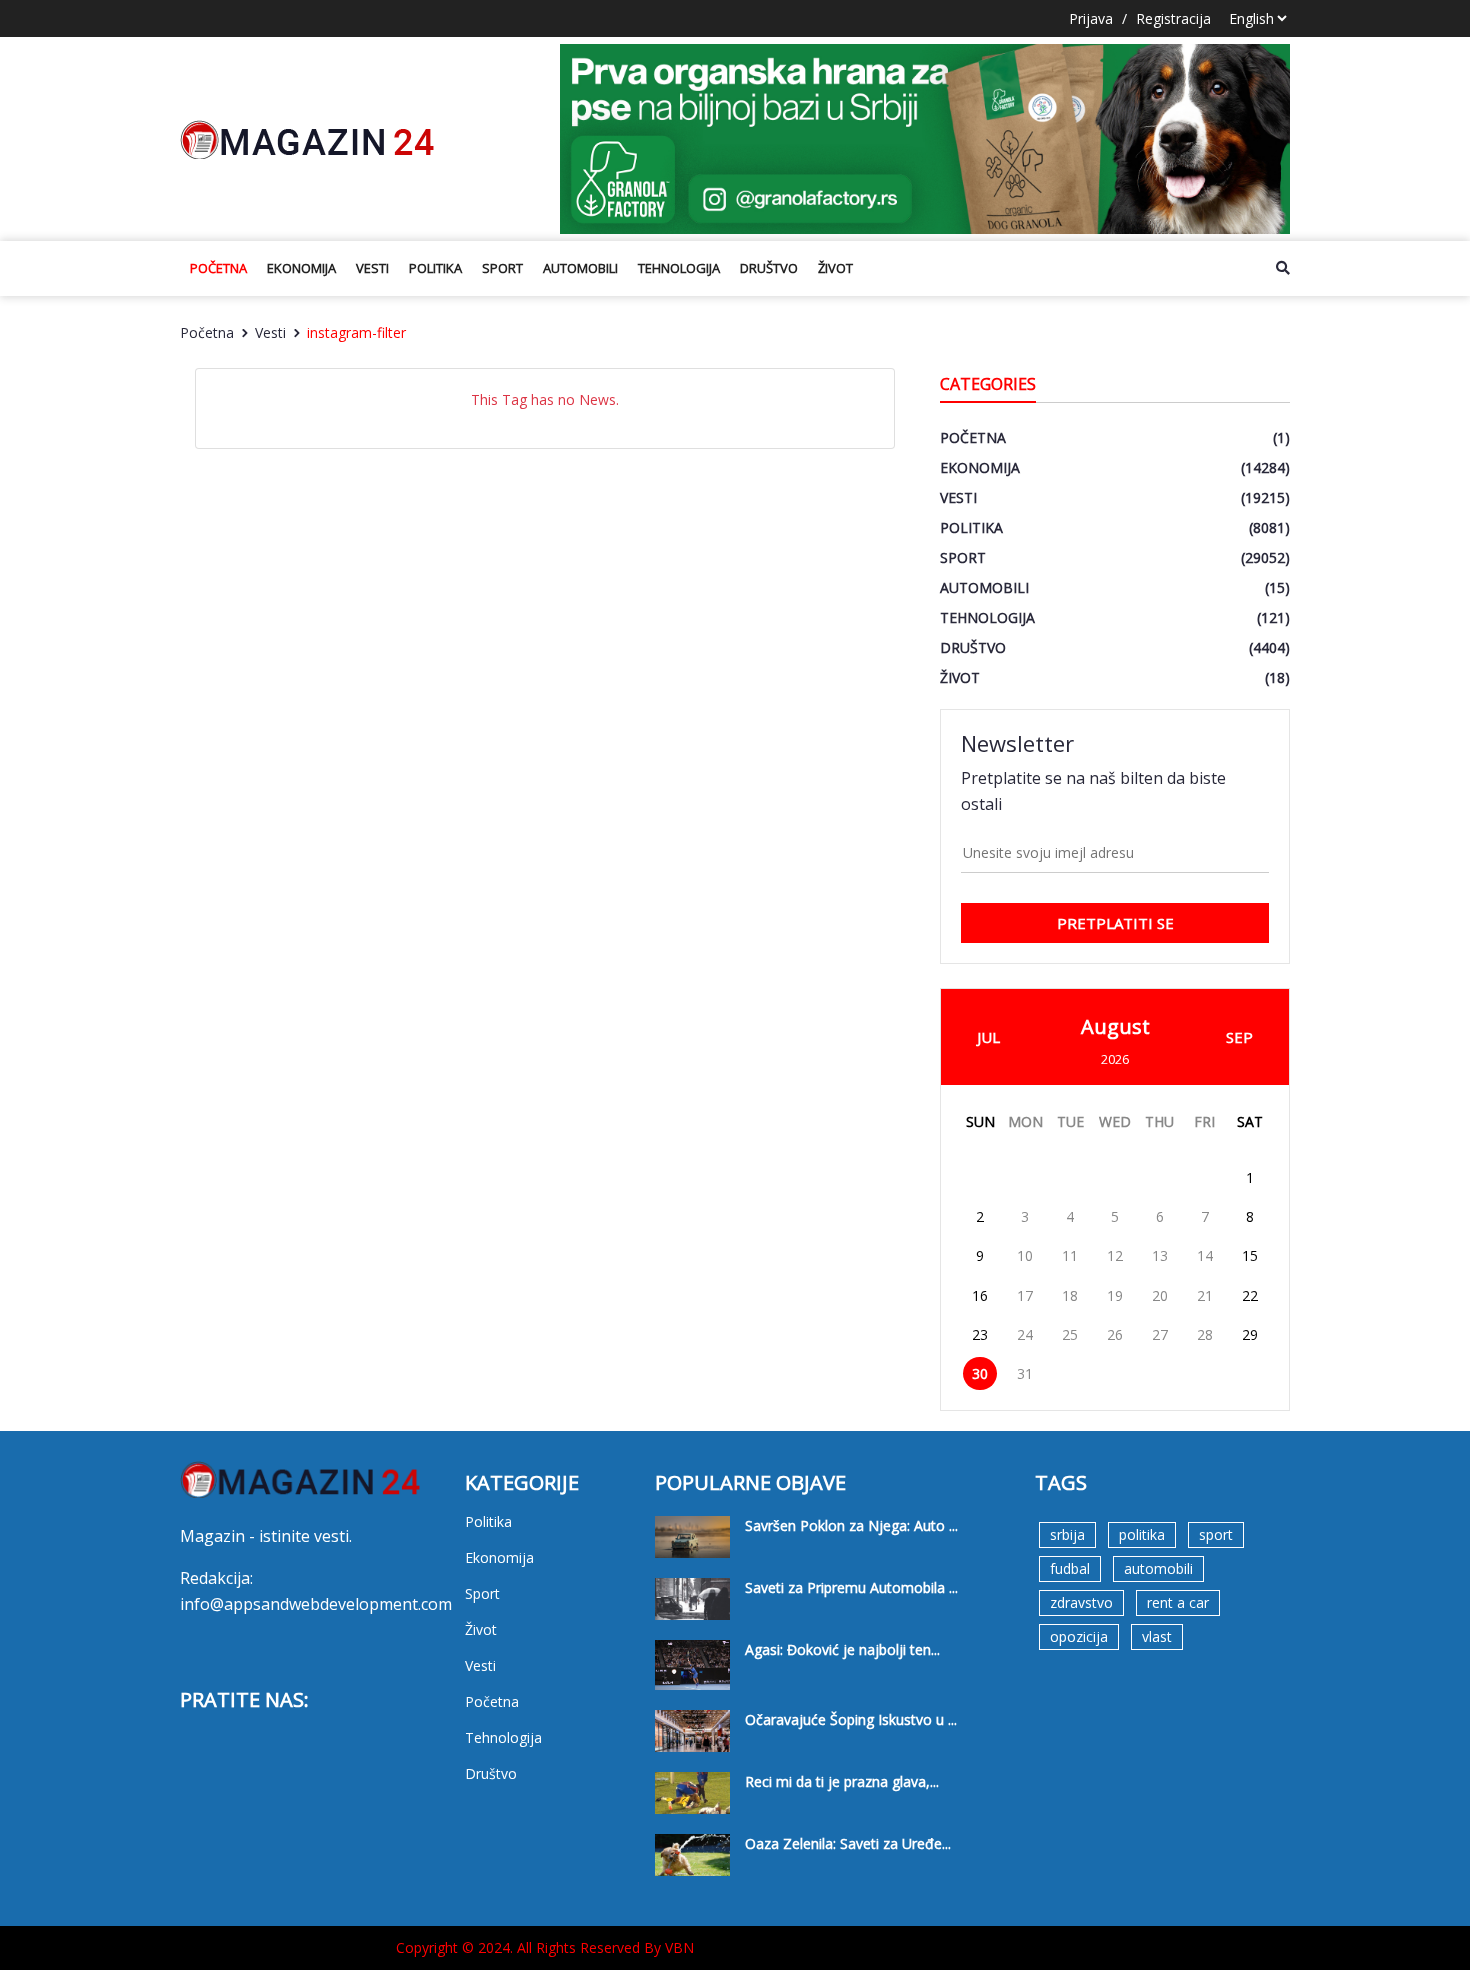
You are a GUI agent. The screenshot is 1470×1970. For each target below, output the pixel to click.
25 (1070, 1334)
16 (980, 1295)
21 (1205, 1295)
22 (1250, 1295)
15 (1250, 1255)
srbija (1067, 1534)
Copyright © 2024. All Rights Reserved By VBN (545, 1947)
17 (1025, 1295)
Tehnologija (679, 268)
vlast (1157, 1636)
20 (1160, 1295)
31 (1025, 1373)
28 (1205, 1334)
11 (1070, 1255)
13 (1160, 1255)
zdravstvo (1081, 1602)
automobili (1158, 1568)
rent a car (1178, 1602)
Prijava (1091, 18)
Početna (218, 268)
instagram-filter (356, 332)
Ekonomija (301, 268)
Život (835, 268)
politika (1142, 1534)
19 (1115, 1295)
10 (1025, 1255)
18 (1070, 1295)
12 (1115, 1255)
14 (1205, 1255)
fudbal (1070, 1568)
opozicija (1079, 1636)
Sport (502, 268)
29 (1250, 1334)
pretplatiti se (1115, 923)
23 (980, 1334)
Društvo (769, 268)
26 (1115, 1334)
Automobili (580, 268)
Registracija (1173, 18)
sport (1216, 1534)
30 (980, 1373)
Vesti (372, 268)
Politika (435, 268)
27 (1160, 1334)
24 (1025, 1334)
